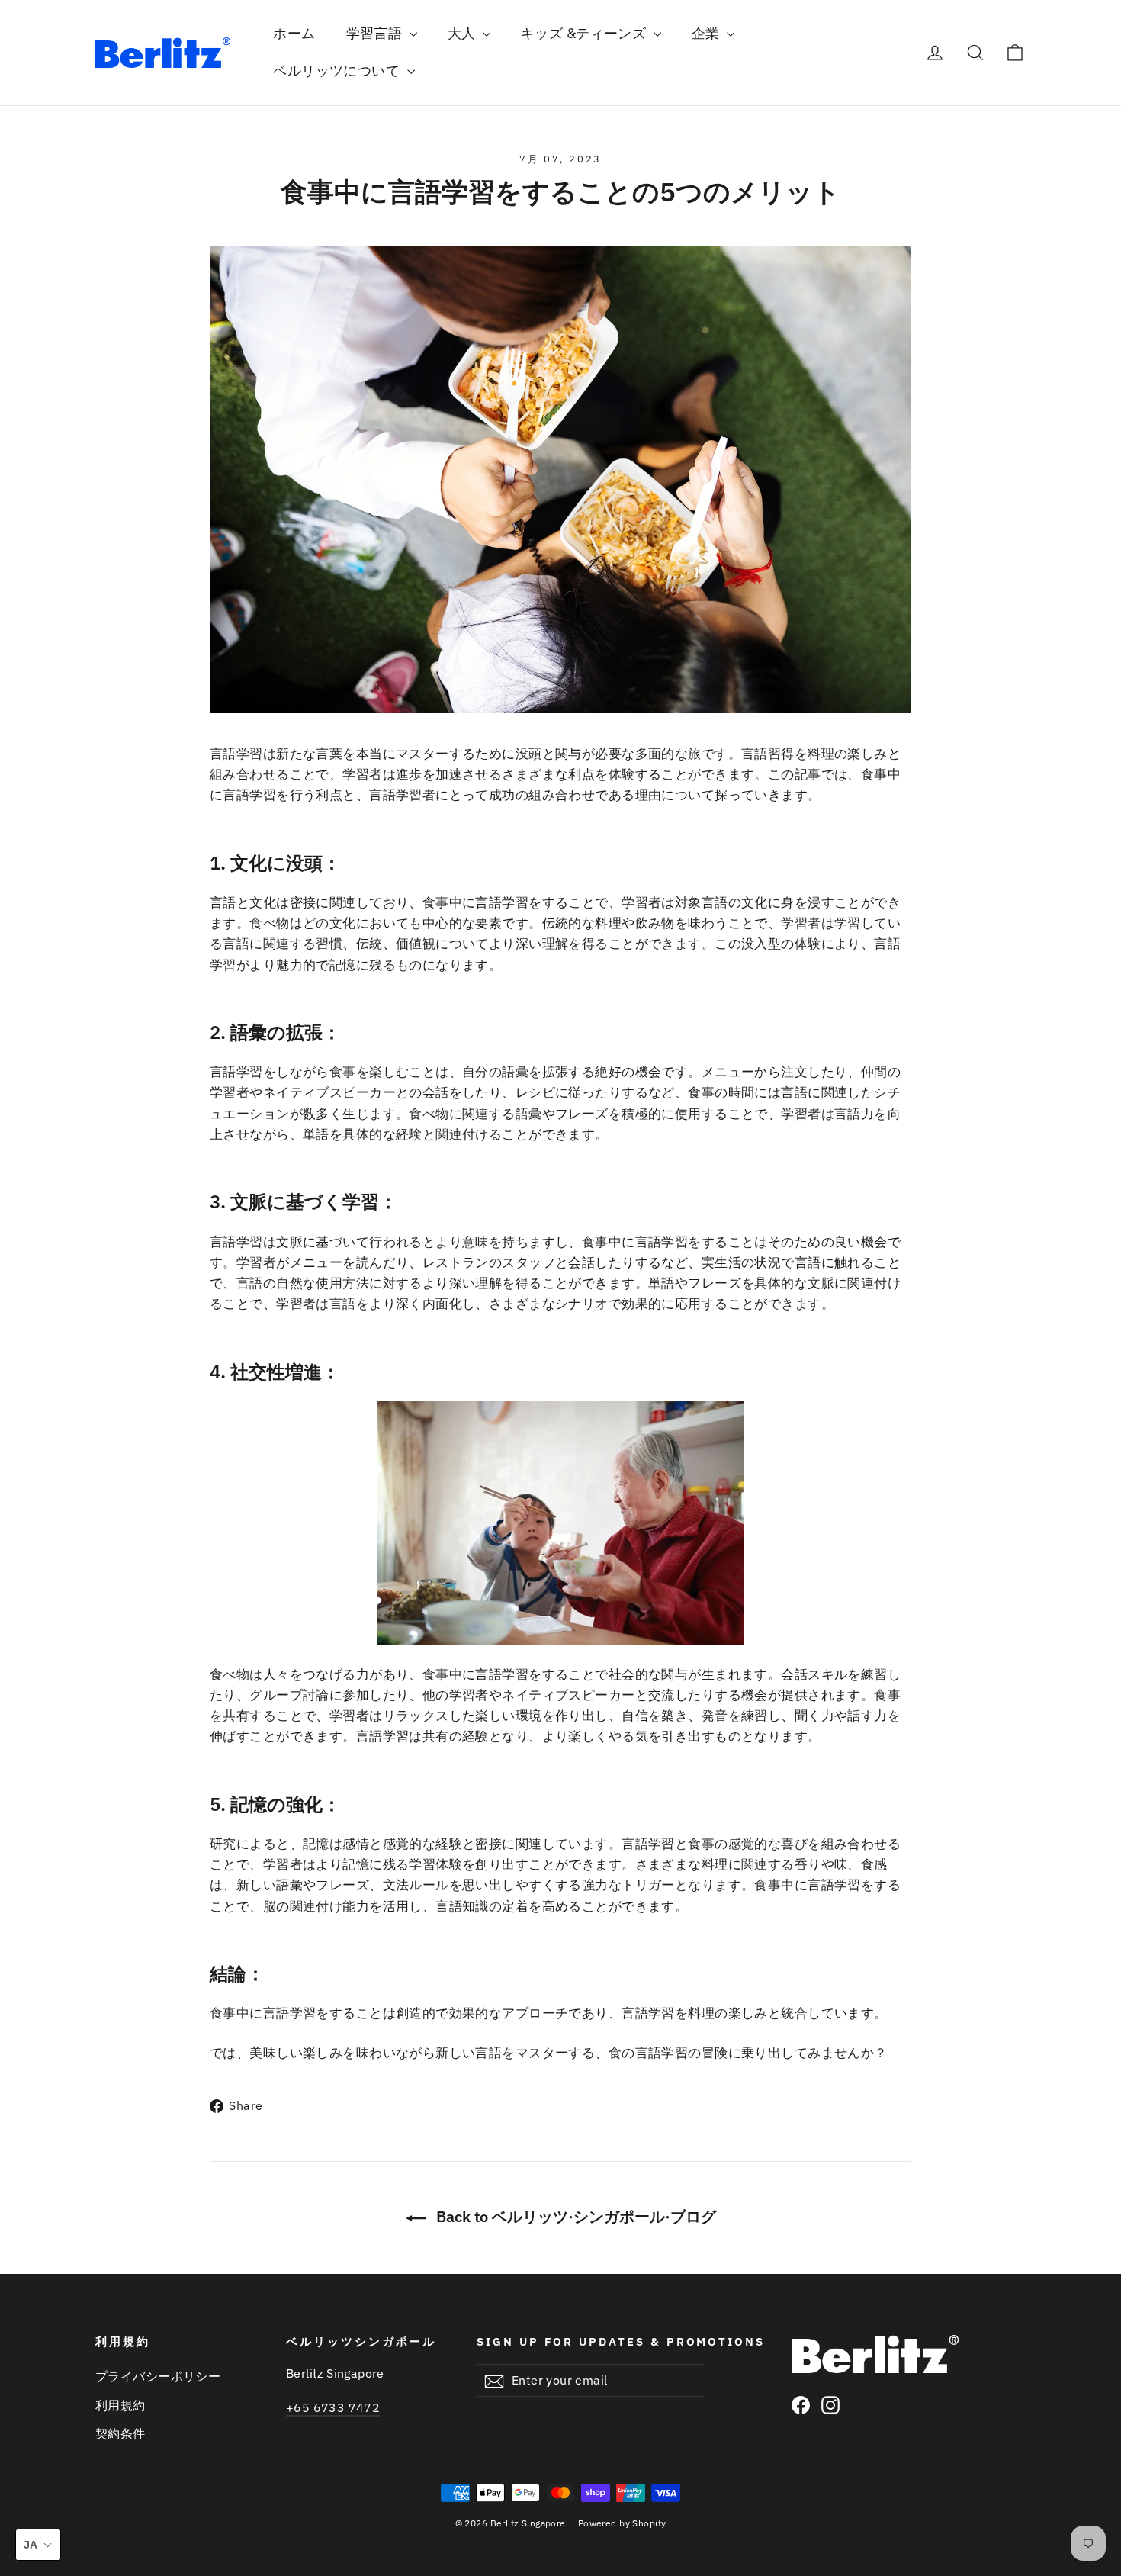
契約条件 (120, 2433)
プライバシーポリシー (158, 2376)
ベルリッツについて (338, 71)
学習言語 (376, 33)
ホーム (294, 33)
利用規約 (120, 2405)
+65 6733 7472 (333, 2407)
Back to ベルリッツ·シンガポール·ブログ (574, 2216)
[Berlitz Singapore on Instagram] (830, 2404)
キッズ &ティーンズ (585, 33)
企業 (707, 33)
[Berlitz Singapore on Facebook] (801, 2404)
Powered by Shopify (622, 2523)
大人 (463, 33)
